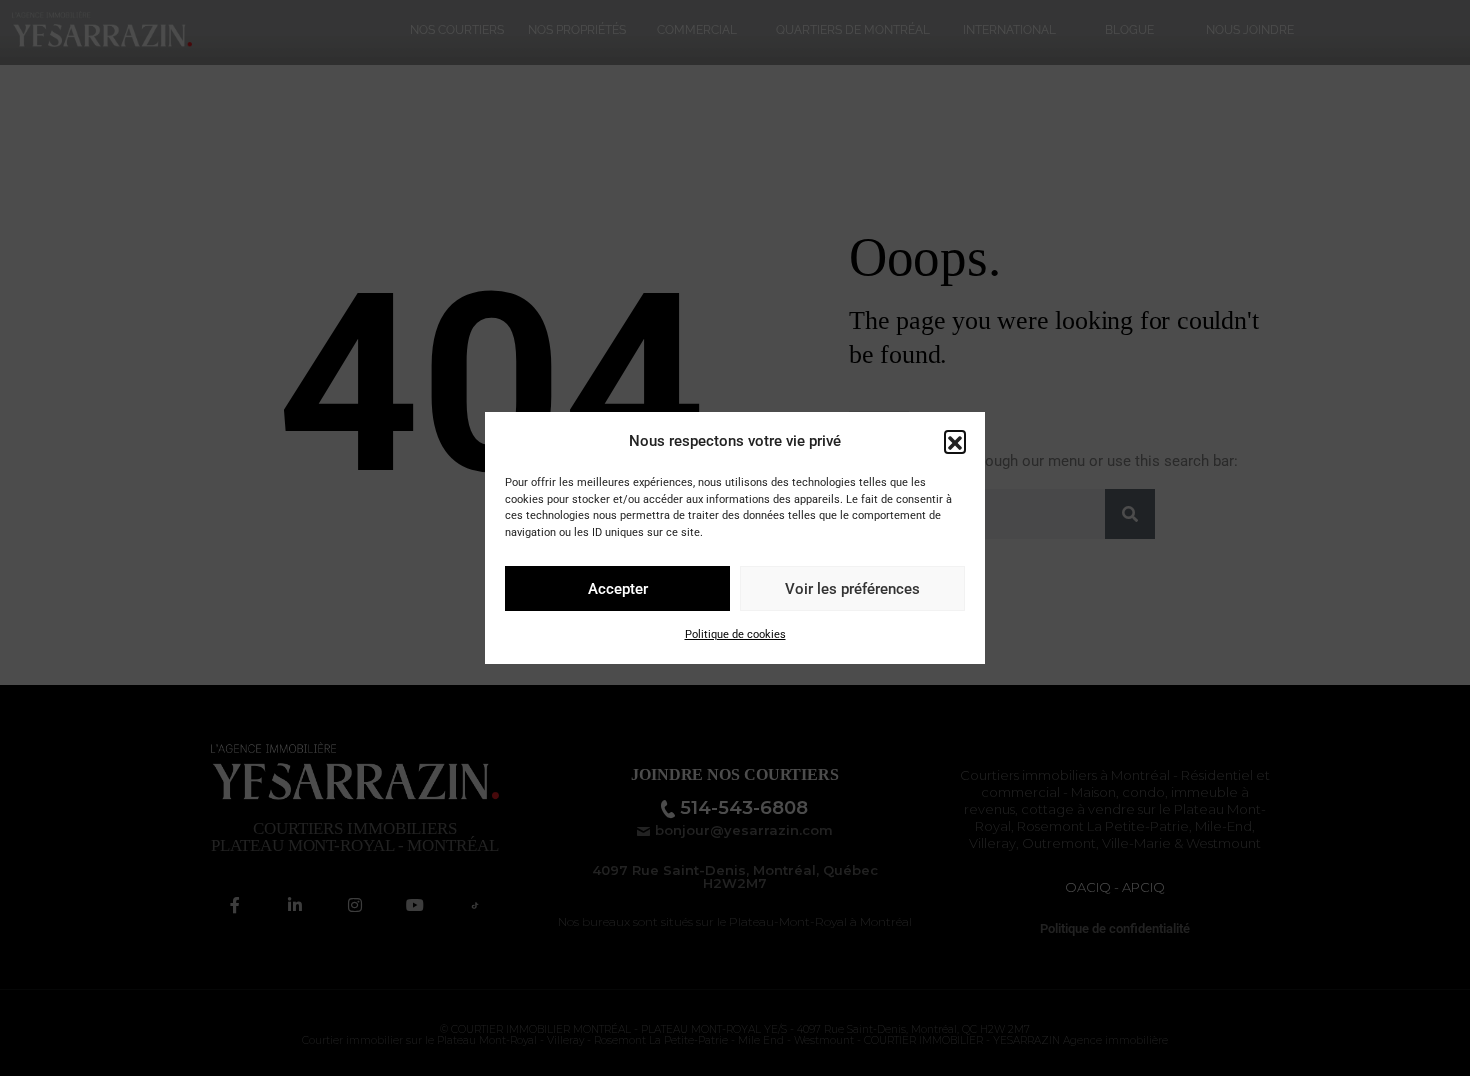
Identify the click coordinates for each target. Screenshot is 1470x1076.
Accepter (618, 589)
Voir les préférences (852, 589)
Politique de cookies (735, 634)
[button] (955, 441)
